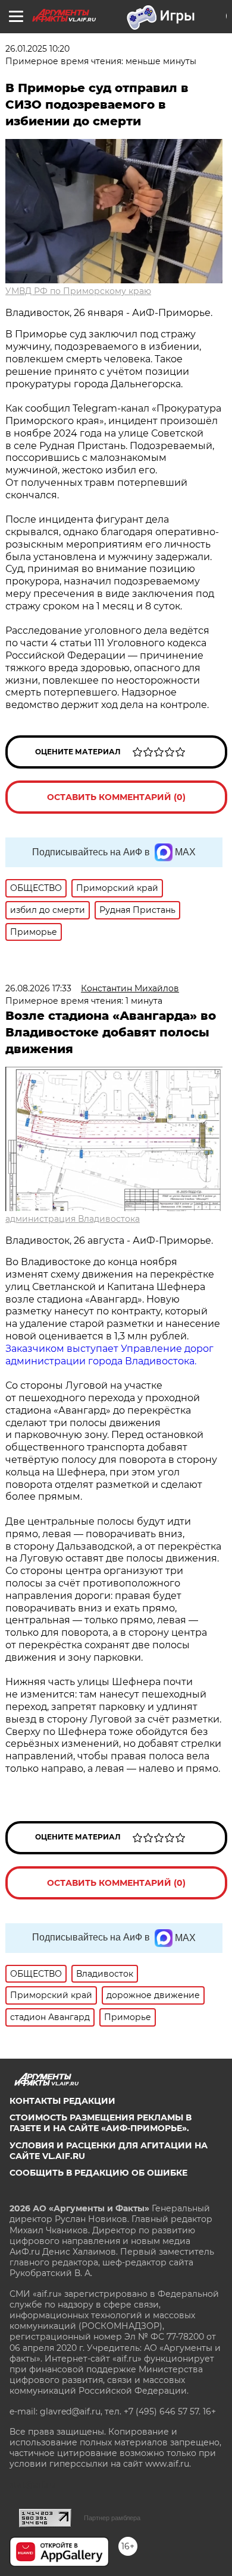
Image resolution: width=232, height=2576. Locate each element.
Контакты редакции (62, 2101)
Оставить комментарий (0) (116, 797)
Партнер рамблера (112, 2518)
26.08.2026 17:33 (38, 988)
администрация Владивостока (73, 1219)
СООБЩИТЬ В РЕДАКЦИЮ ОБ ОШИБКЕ (98, 2173)
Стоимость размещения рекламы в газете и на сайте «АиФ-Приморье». (101, 2123)
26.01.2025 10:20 (37, 49)
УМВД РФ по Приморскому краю (78, 291)
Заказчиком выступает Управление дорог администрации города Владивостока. (109, 1355)
